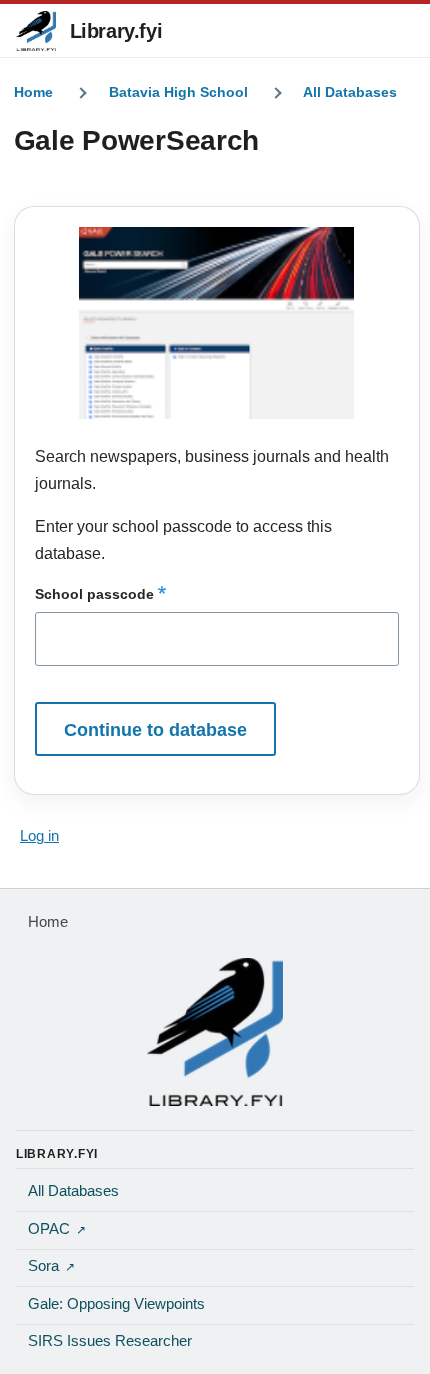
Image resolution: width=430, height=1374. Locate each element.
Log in (39, 836)
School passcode (94, 594)
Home (33, 92)
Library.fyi (116, 31)
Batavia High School (178, 92)
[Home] (215, 1032)
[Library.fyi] (36, 31)
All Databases (350, 92)
